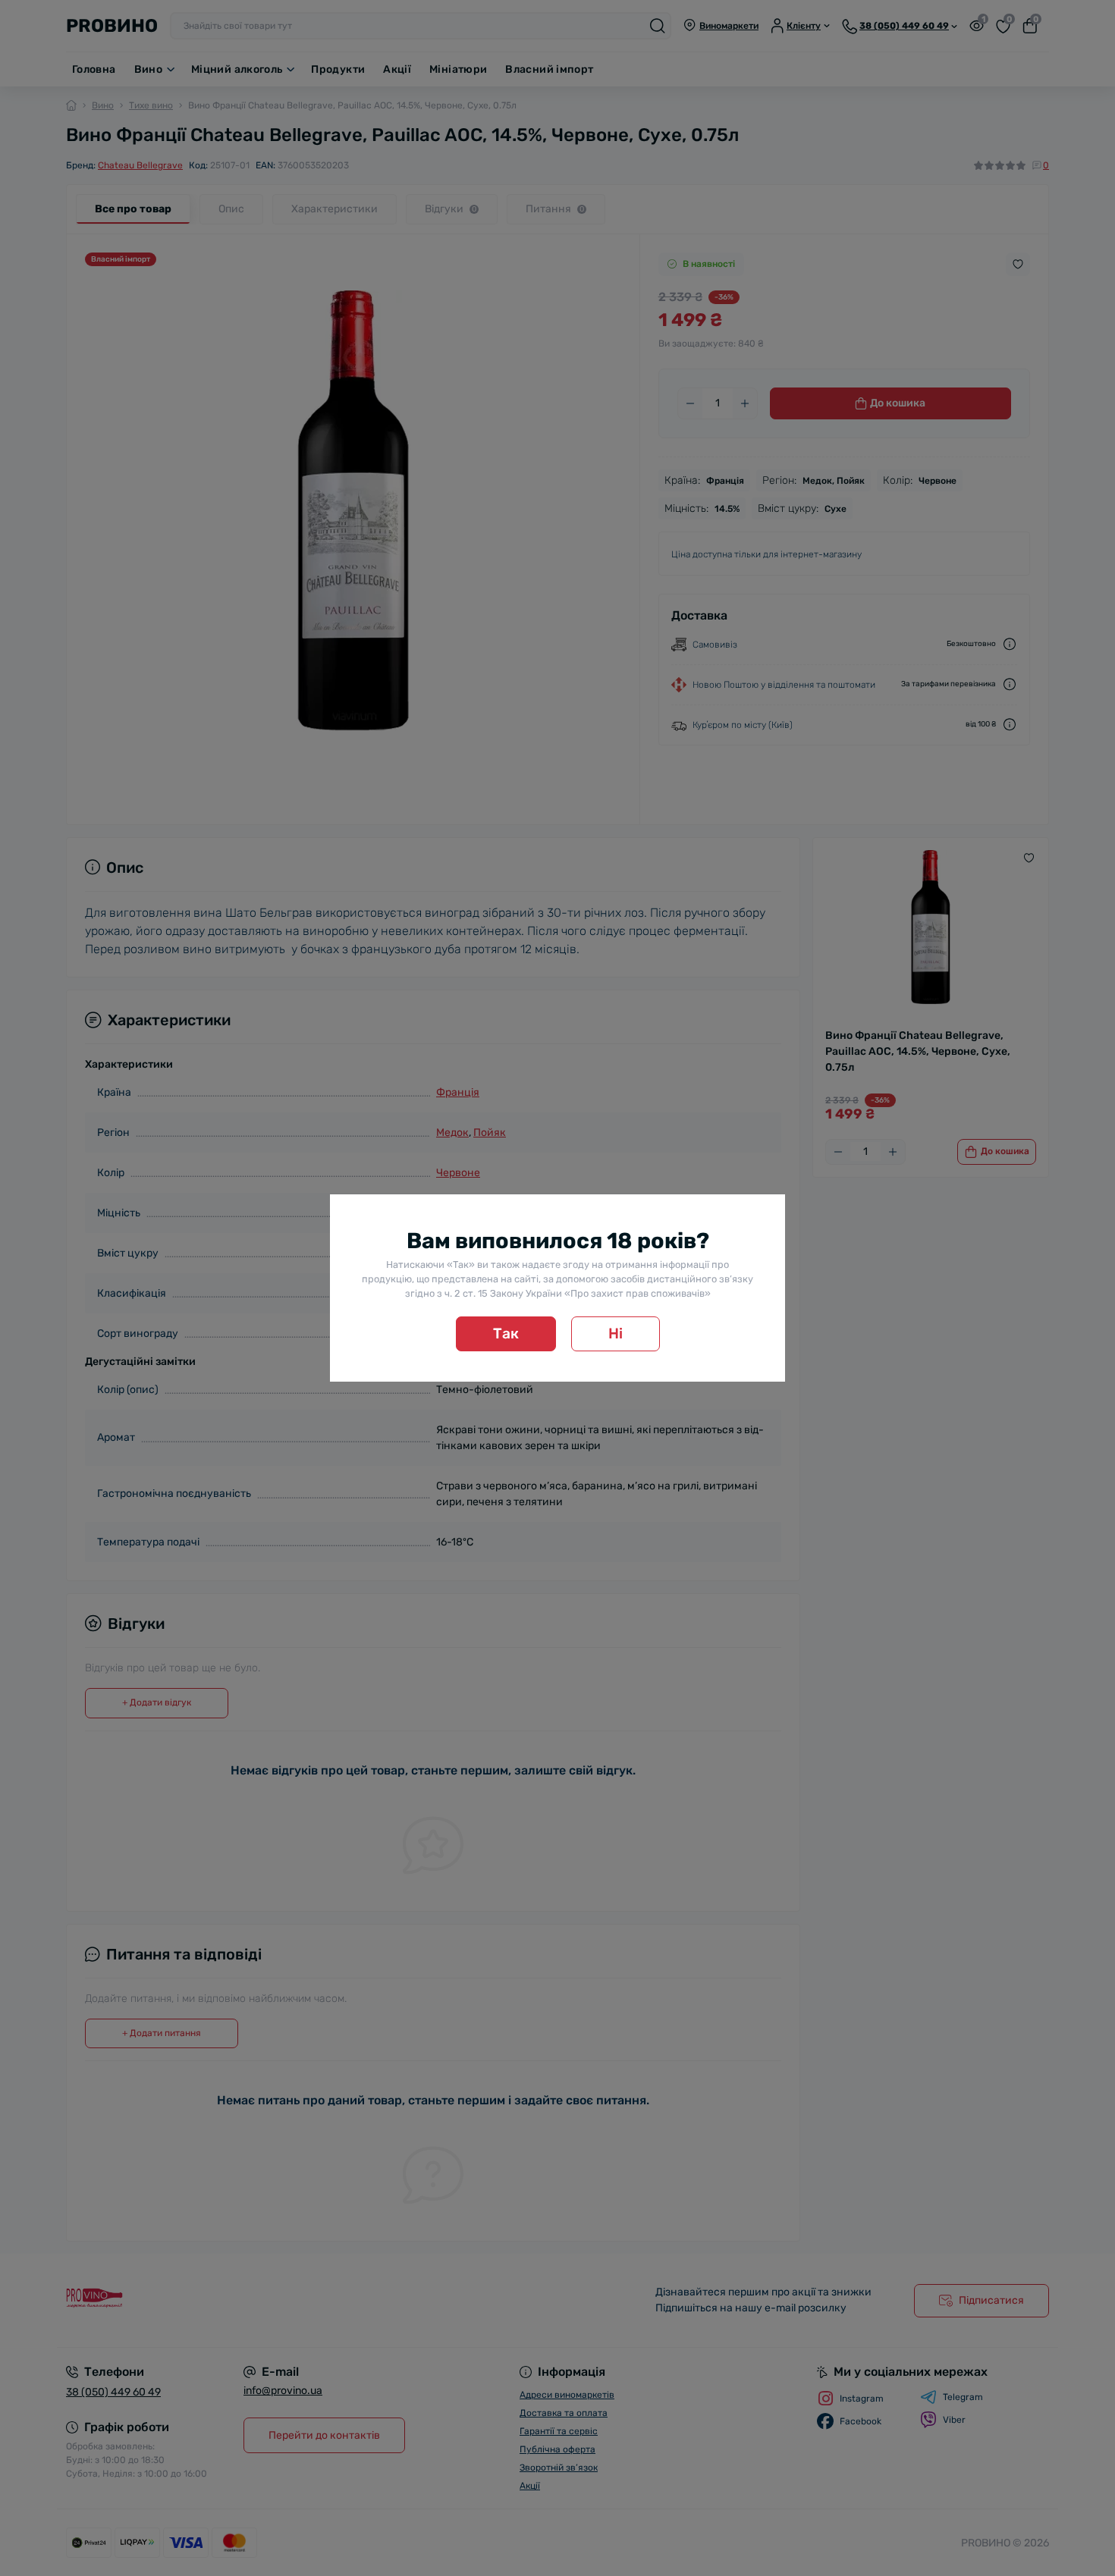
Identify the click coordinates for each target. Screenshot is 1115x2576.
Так (506, 1333)
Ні (616, 1333)
